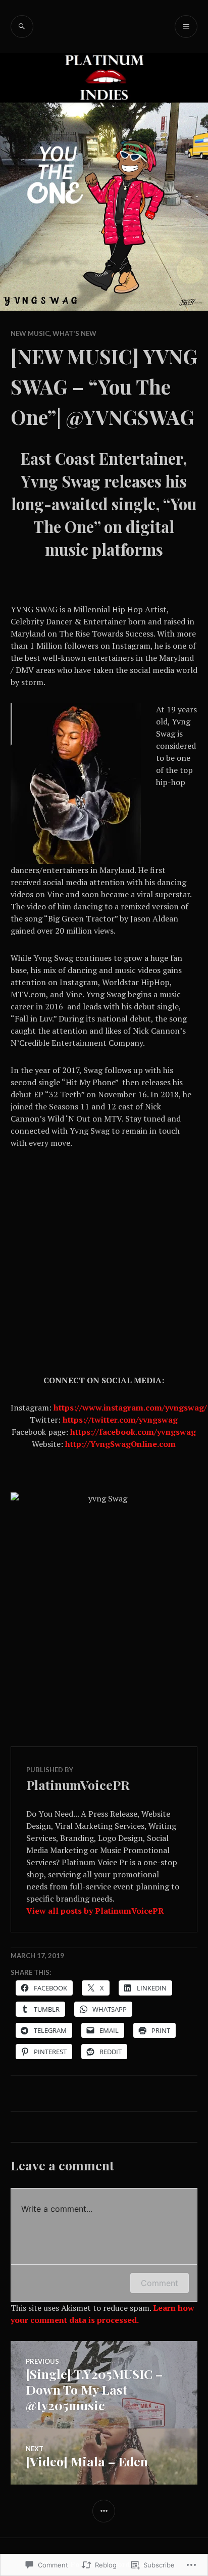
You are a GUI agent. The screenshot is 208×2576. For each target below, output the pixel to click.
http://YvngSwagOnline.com (120, 1444)
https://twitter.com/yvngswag (120, 1420)
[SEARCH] (22, 27)
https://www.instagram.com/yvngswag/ (130, 1407)
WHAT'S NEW (74, 333)
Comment (160, 2283)
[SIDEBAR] (104, 2511)
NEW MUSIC (30, 333)
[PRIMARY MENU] (186, 27)
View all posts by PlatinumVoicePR (95, 1911)
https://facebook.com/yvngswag (133, 1432)
